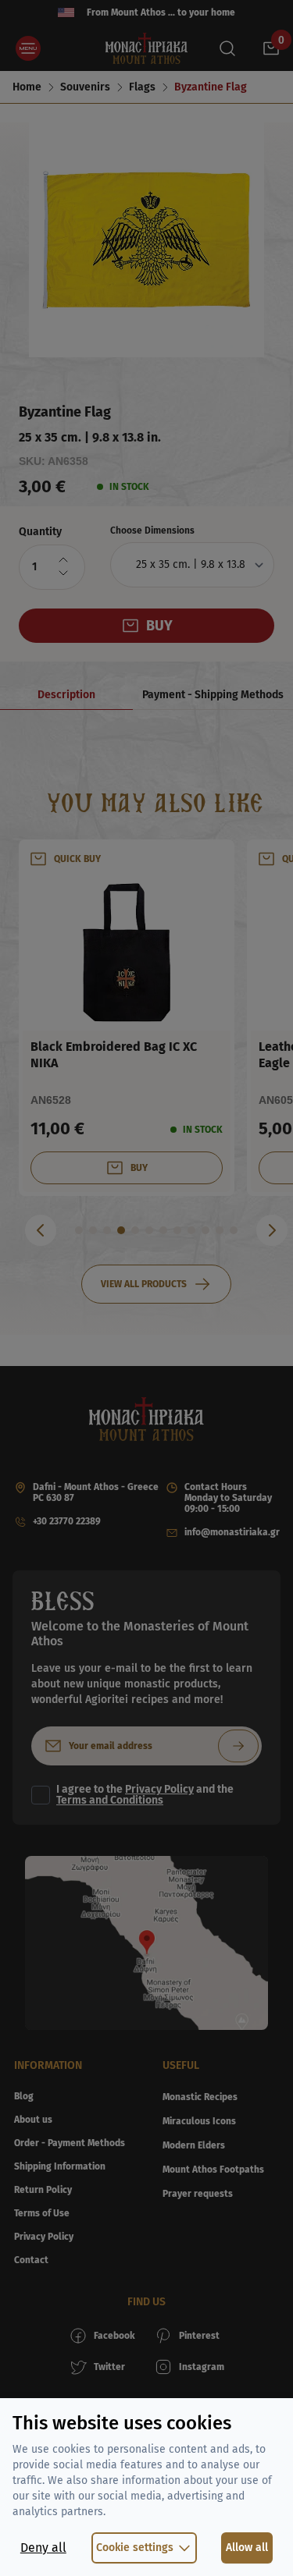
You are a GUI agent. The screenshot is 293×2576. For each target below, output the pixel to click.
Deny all (43, 2548)
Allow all (247, 2548)
